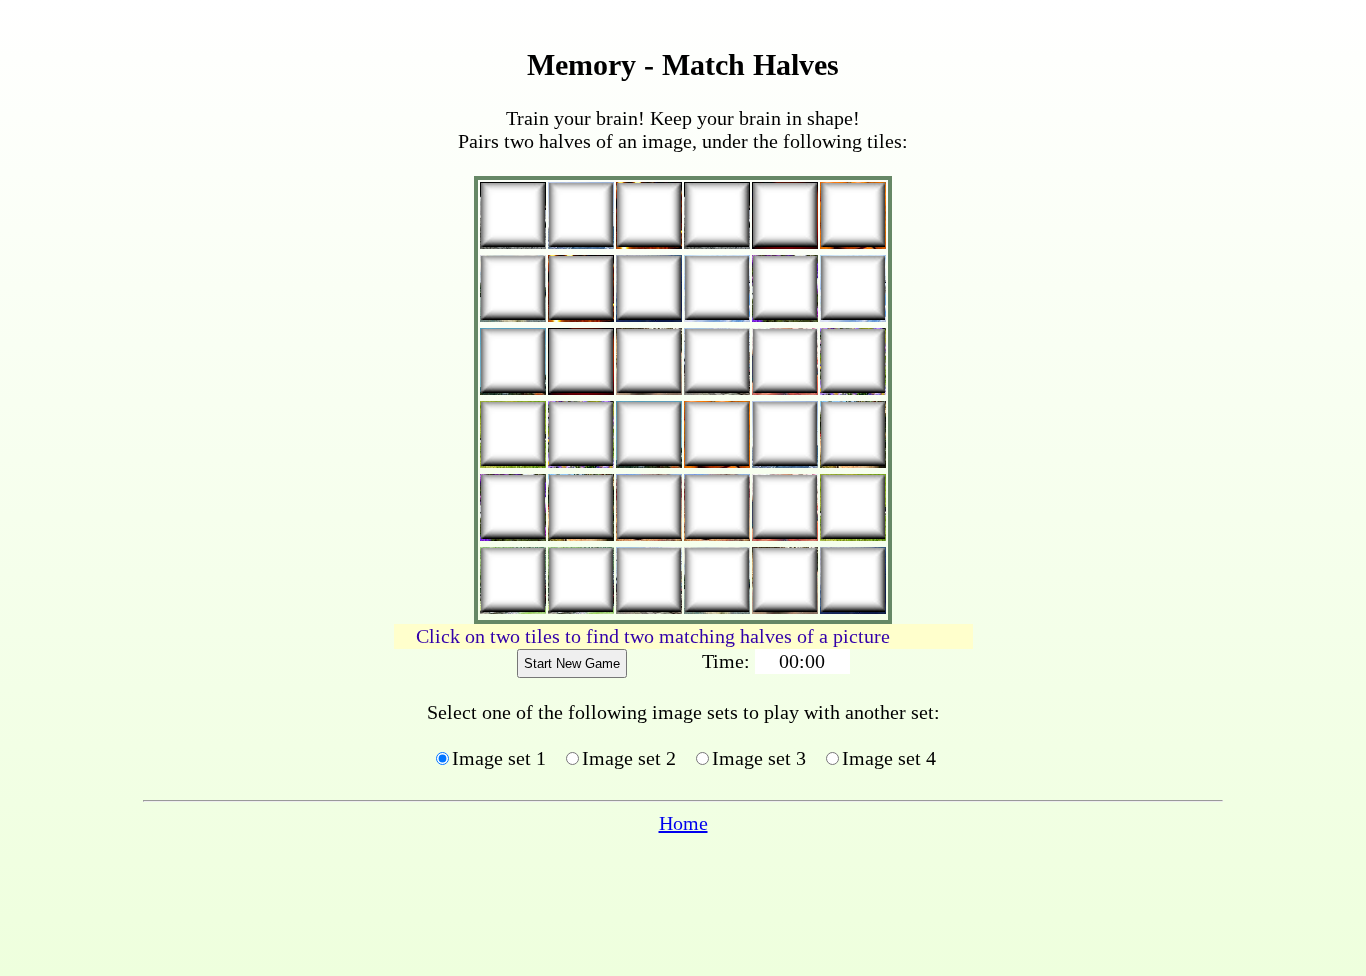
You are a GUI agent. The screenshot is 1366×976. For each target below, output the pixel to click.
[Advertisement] (228, 476)
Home (683, 823)
